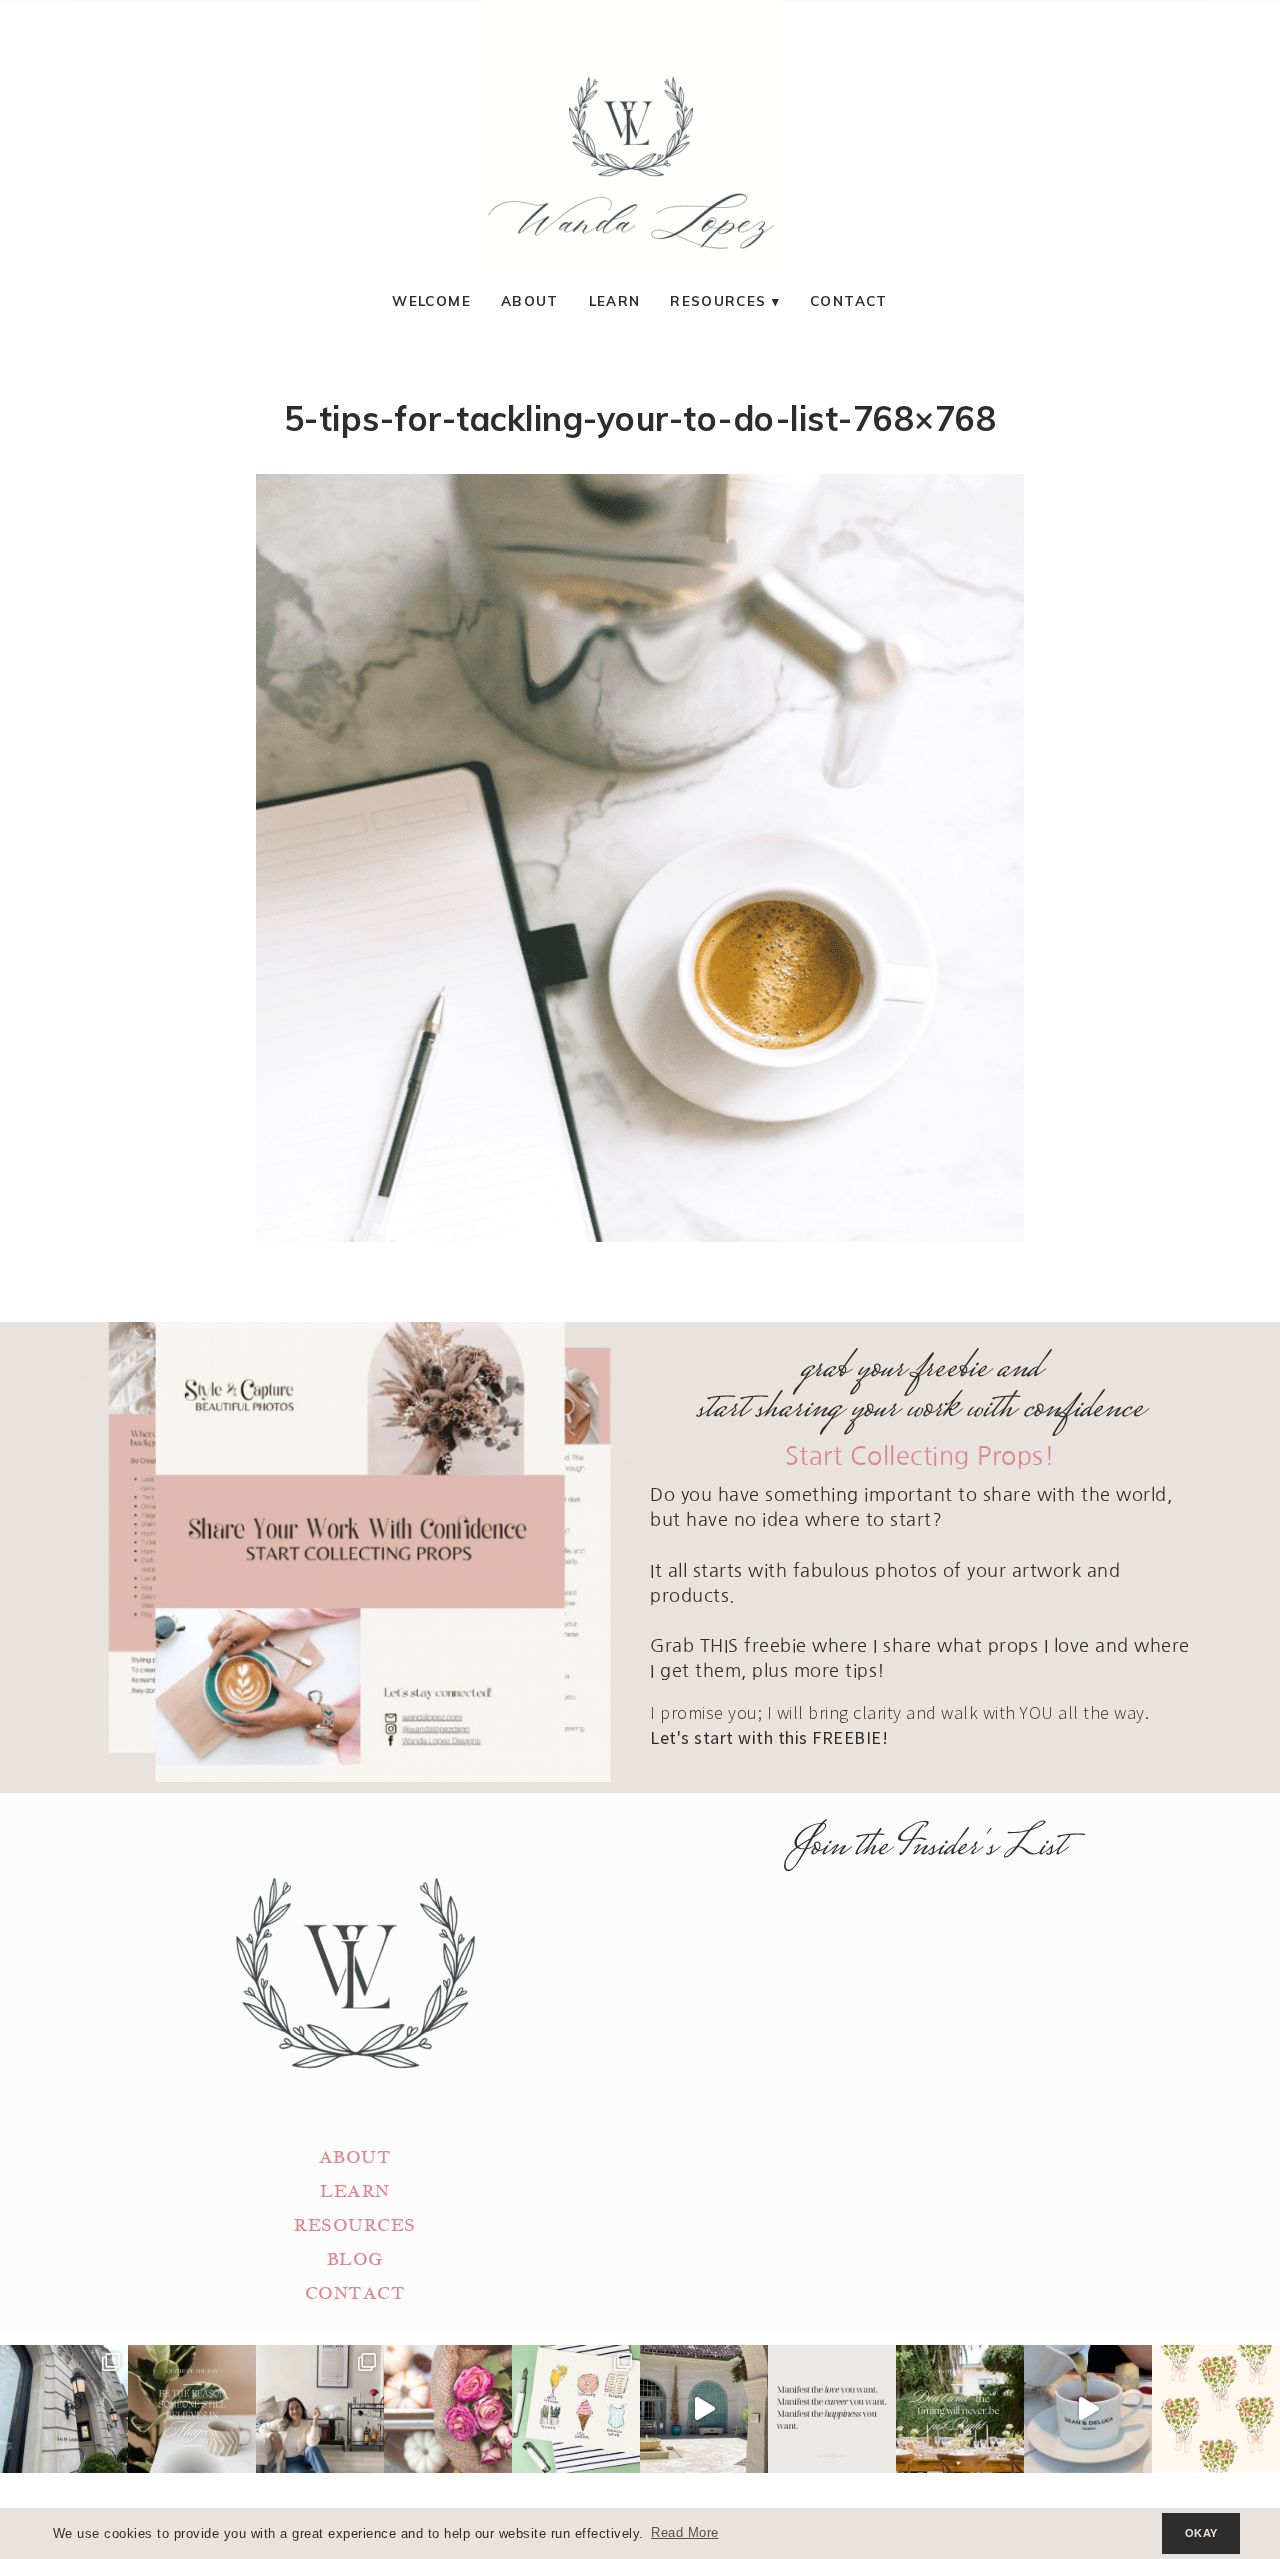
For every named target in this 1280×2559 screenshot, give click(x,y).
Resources (718, 300)
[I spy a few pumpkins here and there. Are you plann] (448, 2409)
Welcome (431, 300)
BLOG (355, 2259)
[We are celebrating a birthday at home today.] (1216, 2409)
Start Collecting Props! (920, 1456)
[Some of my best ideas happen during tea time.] (1088, 2409)
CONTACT (355, 2293)
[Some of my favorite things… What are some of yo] (576, 2409)
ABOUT (355, 2157)
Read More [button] (685, 2533)
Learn (615, 300)
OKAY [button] (1201, 2533)
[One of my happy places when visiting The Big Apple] (64, 2409)
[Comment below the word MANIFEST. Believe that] (832, 2409)
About (530, 300)
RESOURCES (355, 2225)
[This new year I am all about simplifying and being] (320, 2409)
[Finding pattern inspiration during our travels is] (704, 2409)
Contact (848, 300)
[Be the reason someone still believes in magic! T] (192, 2409)
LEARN (355, 2191)
